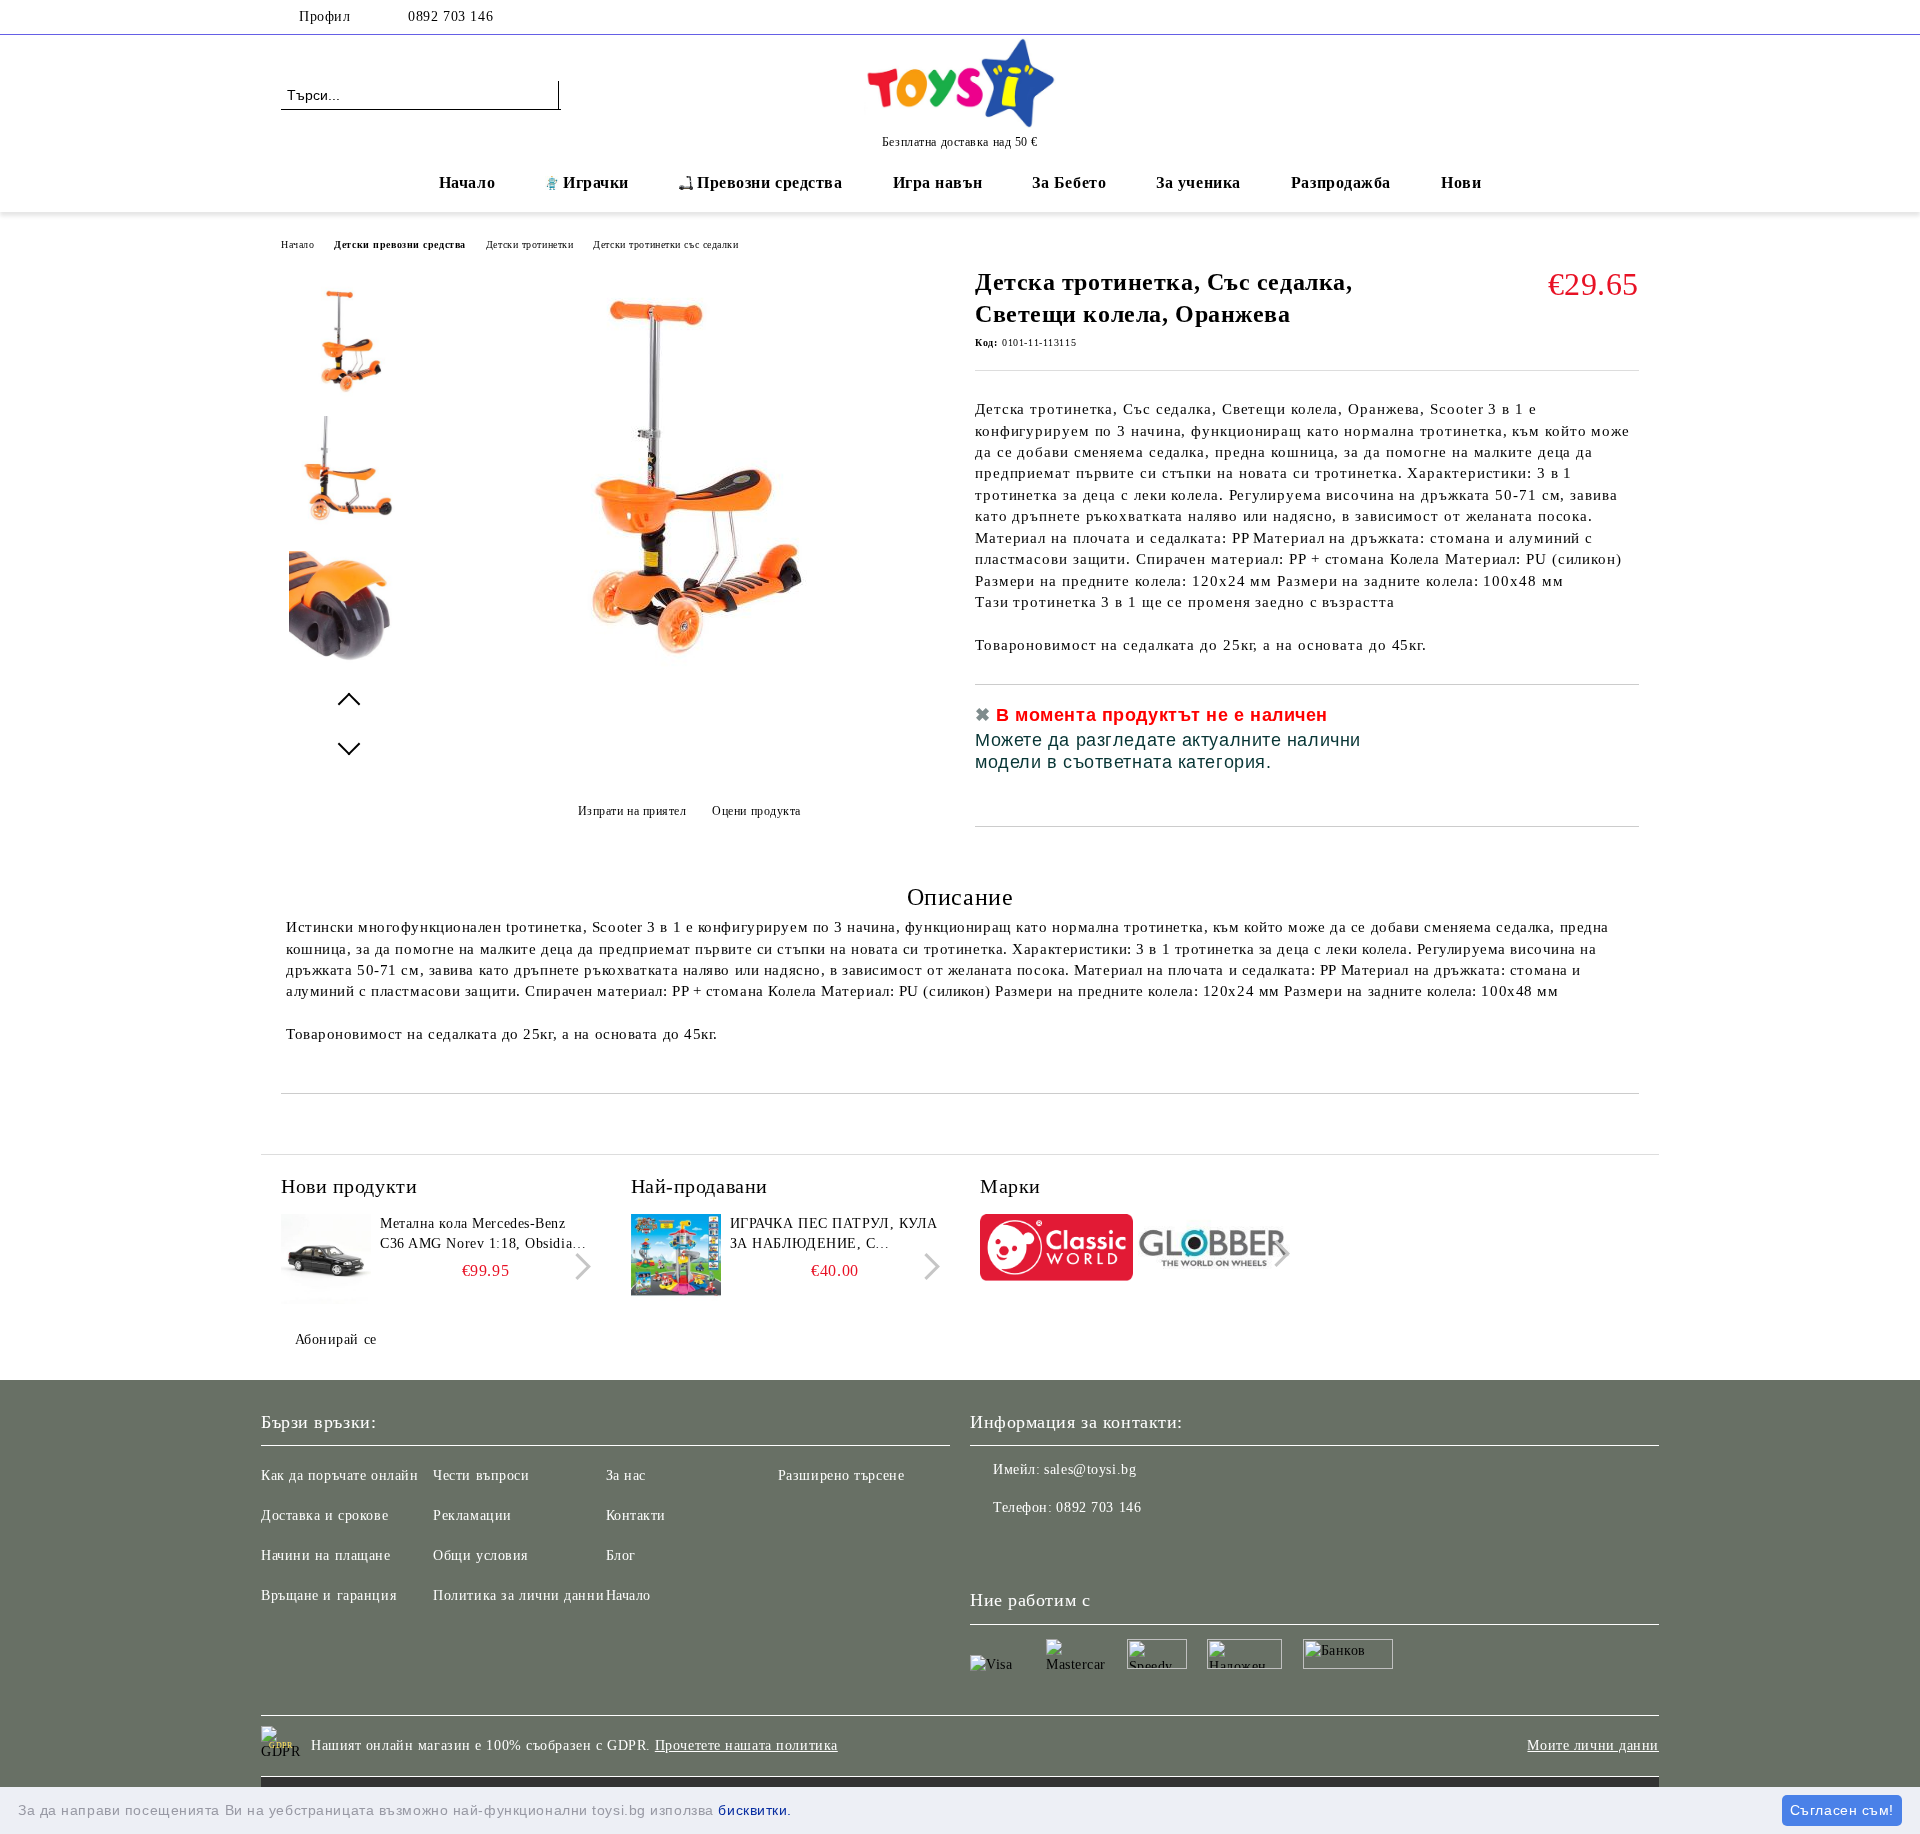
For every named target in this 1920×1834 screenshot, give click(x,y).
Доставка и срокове (324, 1515)
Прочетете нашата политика (746, 1745)
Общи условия (480, 1555)
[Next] (577, 1266)
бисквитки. (755, 1810)
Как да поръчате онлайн (339, 1475)
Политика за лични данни (518, 1595)
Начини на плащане (326, 1555)
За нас (626, 1475)
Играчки (596, 182)
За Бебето (1069, 182)
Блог (621, 1555)
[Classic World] (1056, 1250)
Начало (467, 182)
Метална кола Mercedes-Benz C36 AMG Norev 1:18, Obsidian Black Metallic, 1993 (480, 1235)
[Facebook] (1628, 17)
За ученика (1198, 182)
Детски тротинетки (530, 244)
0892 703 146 (450, 16)
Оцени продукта (756, 811)
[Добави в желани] (1624, 746)
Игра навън (938, 182)
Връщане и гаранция (328, 1595)
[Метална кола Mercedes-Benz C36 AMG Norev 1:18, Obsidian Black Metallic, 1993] (326, 1259)
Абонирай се (336, 1339)
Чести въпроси (481, 1475)
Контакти (636, 1515)
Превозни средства (770, 182)
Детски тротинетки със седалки (665, 244)
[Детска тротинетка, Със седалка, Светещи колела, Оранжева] (689, 681)
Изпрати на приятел (632, 811)
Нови (1461, 182)
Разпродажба (1341, 182)
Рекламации (472, 1515)
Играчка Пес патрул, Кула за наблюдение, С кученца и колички (834, 1235)
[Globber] (1214, 1251)
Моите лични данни (1593, 1745)
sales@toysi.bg (1090, 1469)
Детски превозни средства (399, 244)
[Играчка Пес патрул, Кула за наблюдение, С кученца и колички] (676, 1259)
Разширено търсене (841, 1475)
